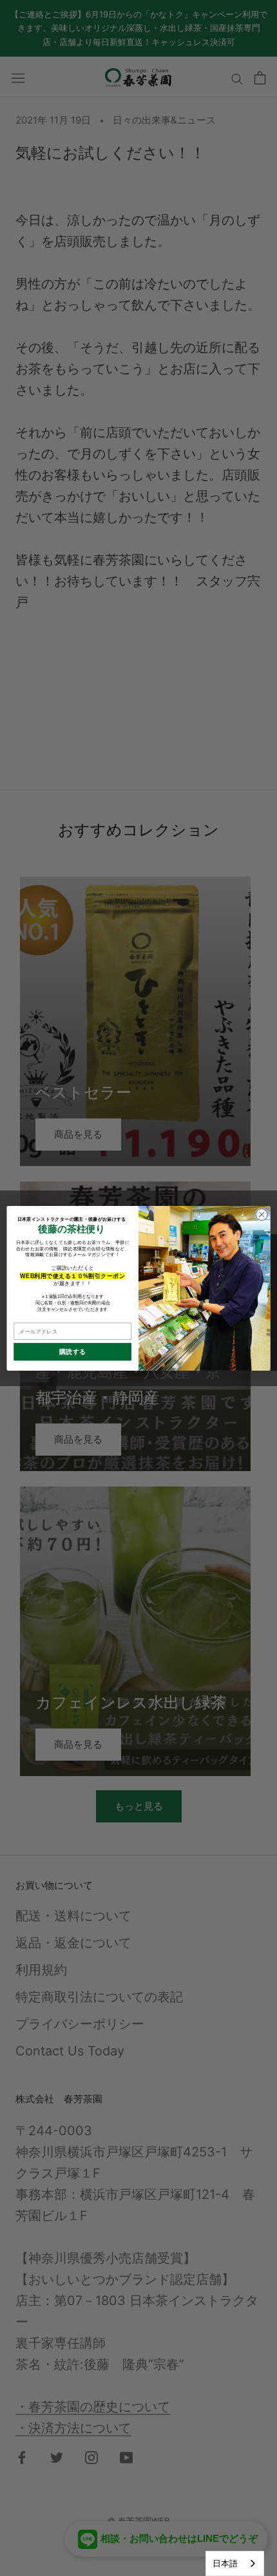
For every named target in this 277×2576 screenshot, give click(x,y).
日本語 (225, 2563)
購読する (73, 1352)
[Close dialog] (262, 1214)
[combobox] (235, 2563)
